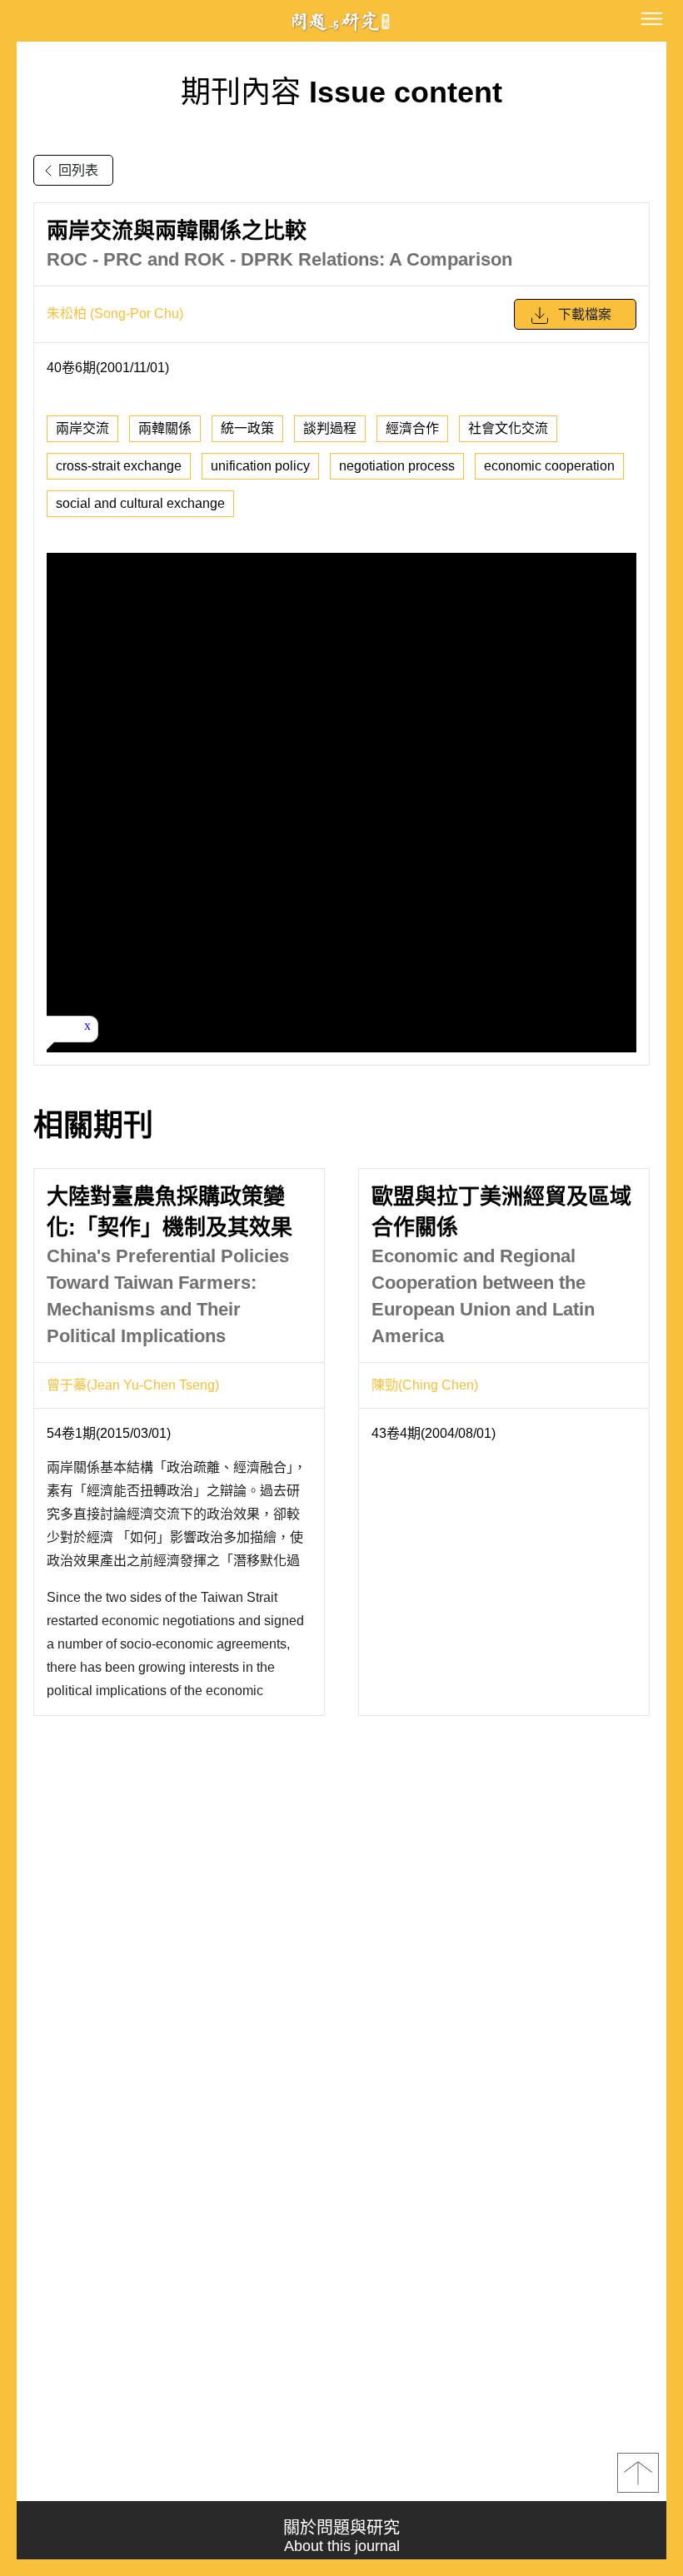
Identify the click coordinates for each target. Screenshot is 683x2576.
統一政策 (247, 428)
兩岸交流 (82, 428)
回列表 (78, 170)
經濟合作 (412, 428)
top (638, 2473)
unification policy (260, 466)
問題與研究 (341, 21)
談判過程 (330, 428)
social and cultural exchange (140, 503)
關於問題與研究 (341, 2536)
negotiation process (397, 466)
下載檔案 (585, 314)
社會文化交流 (508, 428)
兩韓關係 (165, 428)
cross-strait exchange (119, 466)
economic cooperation (549, 466)
